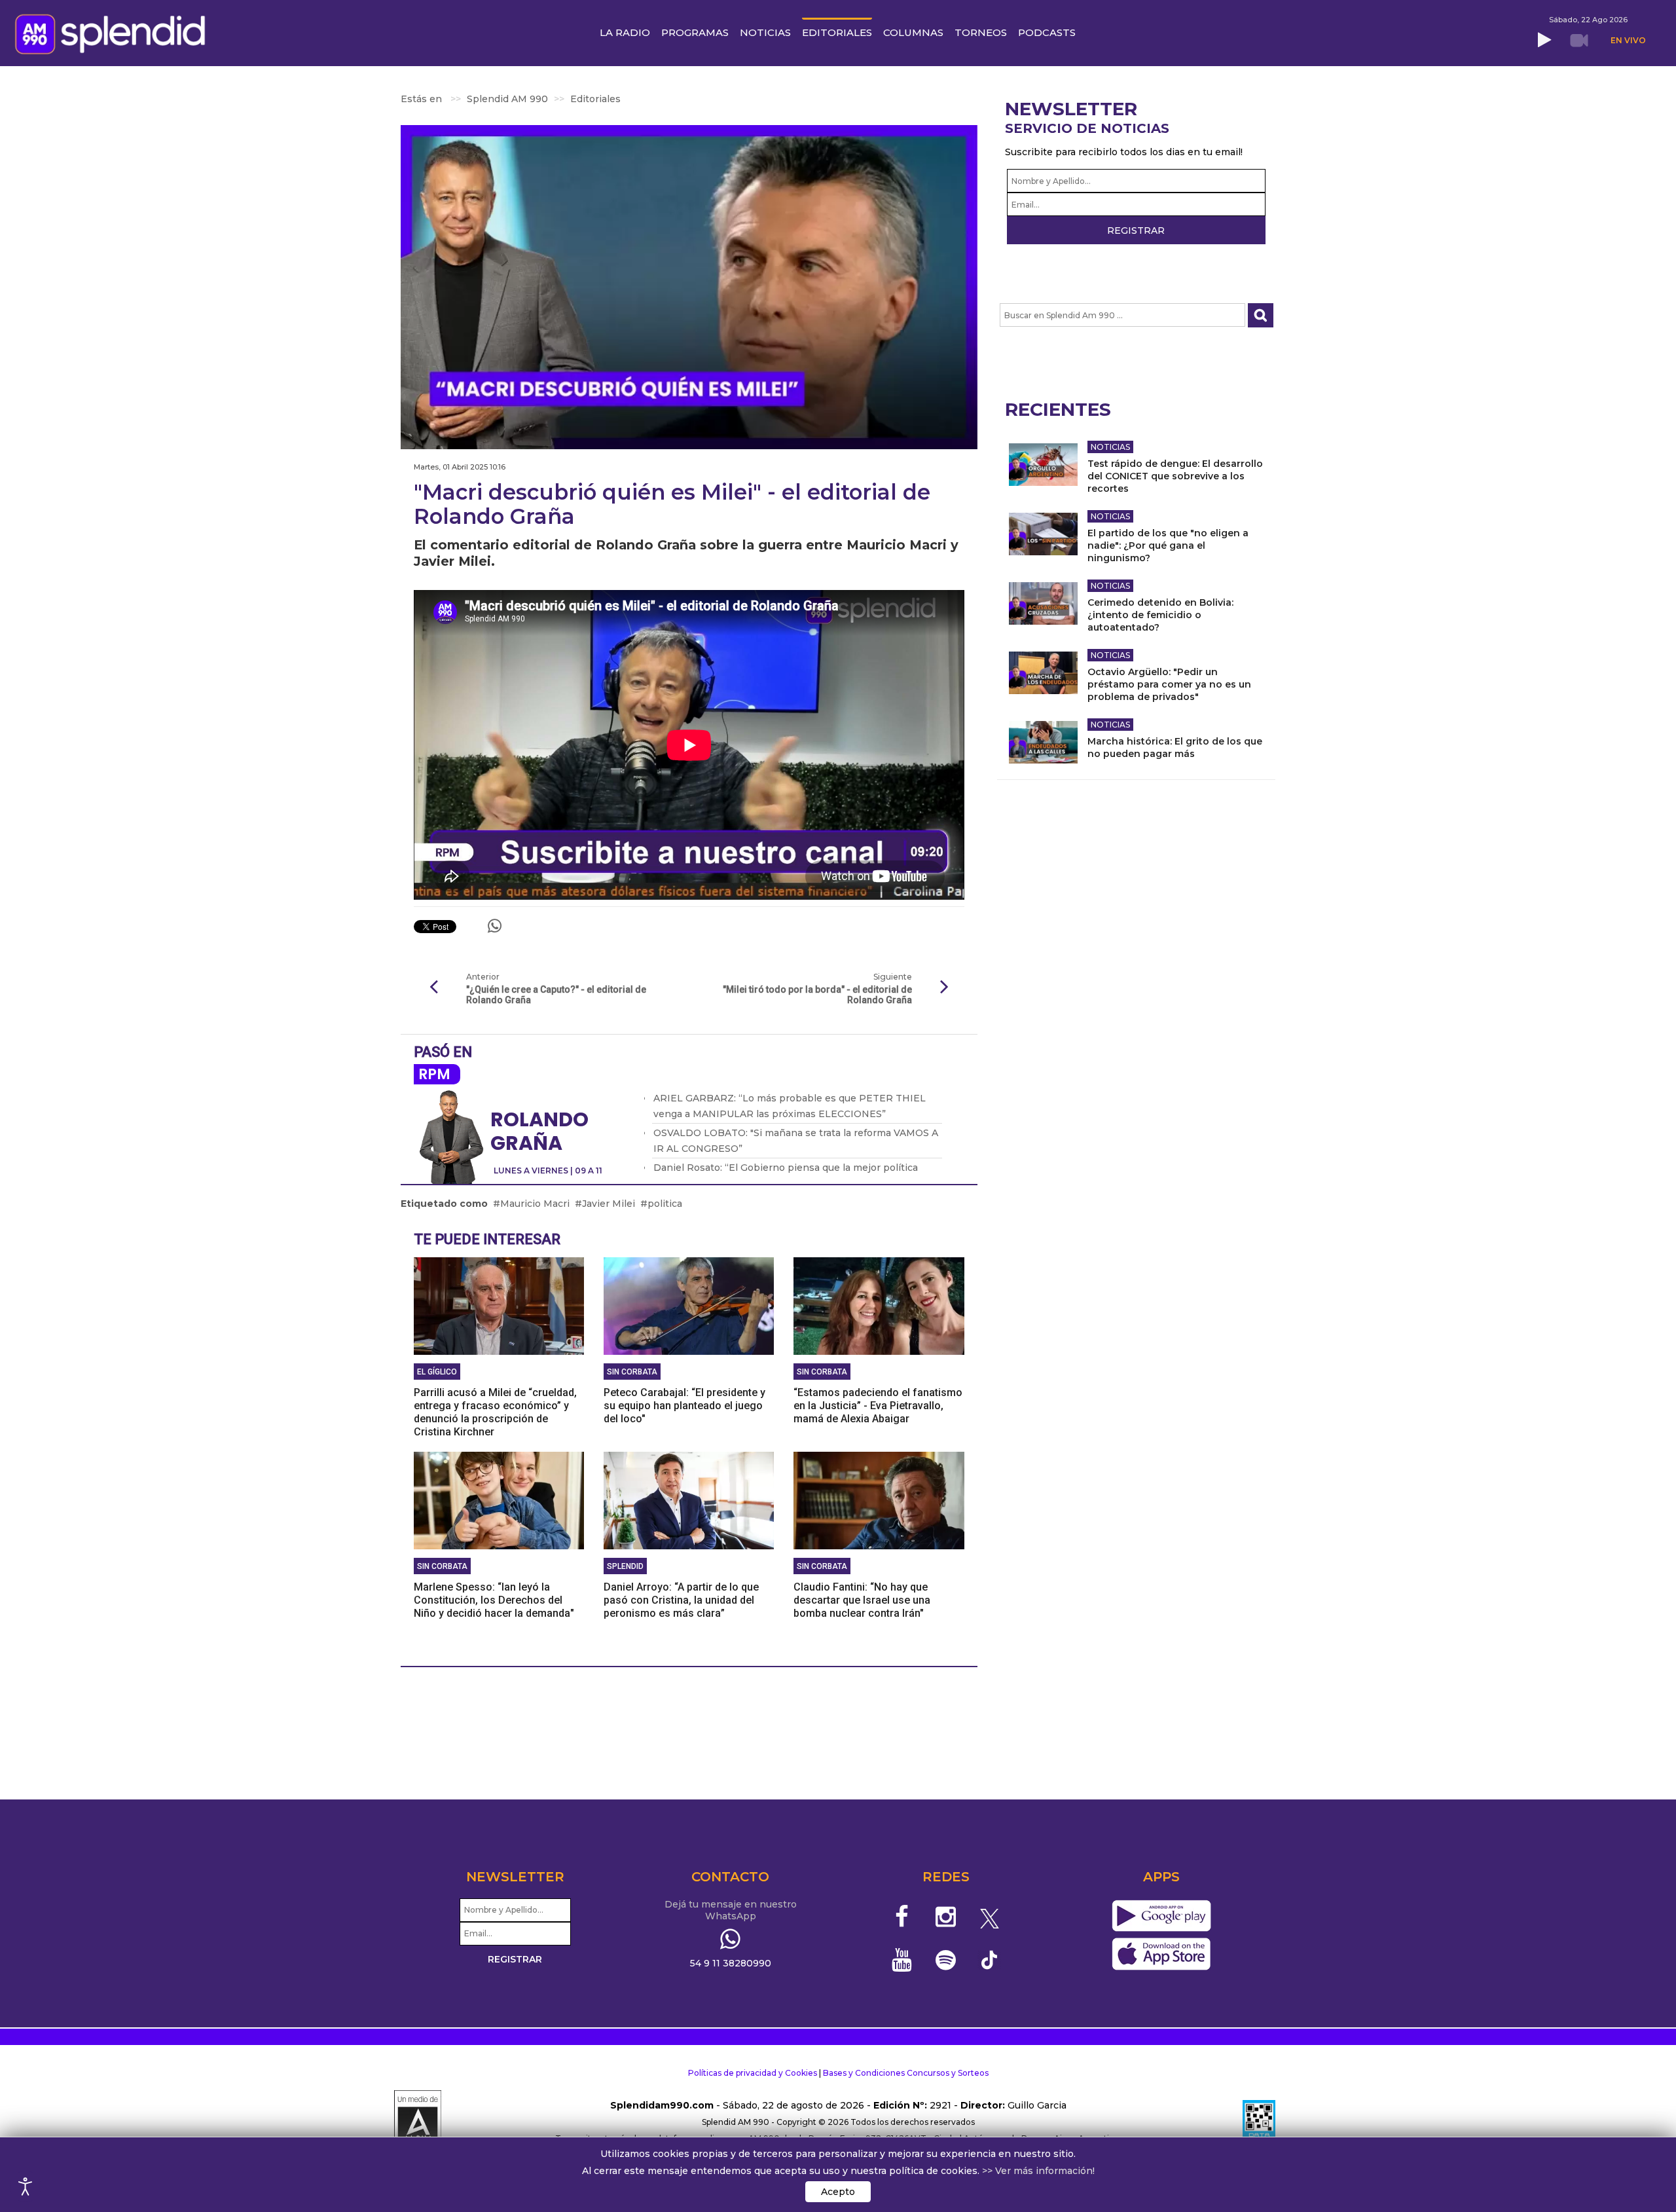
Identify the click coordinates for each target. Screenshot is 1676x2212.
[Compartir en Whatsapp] (495, 926)
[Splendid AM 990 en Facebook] (902, 1917)
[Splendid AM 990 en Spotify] (946, 1960)
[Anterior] (433, 987)
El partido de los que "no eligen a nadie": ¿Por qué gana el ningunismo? (1168, 545)
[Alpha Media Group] (418, 2122)
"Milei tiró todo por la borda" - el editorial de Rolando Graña (817, 995)
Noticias (1110, 447)
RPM (434, 1074)
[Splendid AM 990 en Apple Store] (1161, 1954)
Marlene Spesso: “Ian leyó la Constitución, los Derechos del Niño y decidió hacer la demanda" (494, 1600)
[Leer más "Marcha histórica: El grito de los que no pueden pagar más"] (1043, 742)
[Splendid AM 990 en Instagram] (946, 1917)
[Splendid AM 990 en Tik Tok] (990, 1959)
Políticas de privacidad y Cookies (753, 2073)
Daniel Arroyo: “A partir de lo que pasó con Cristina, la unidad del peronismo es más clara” (681, 1600)
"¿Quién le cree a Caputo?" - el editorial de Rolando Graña (556, 995)
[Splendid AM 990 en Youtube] (902, 1960)
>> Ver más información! (1038, 2171)
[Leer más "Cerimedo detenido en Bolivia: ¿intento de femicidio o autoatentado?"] (1043, 603)
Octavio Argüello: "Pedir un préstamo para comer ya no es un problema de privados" (1169, 684)
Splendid (625, 1566)
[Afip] (1259, 2122)
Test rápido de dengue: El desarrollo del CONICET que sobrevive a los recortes (1175, 476)
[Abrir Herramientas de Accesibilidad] (26, 2186)
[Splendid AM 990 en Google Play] (1161, 1916)
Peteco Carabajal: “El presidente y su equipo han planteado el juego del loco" (684, 1406)
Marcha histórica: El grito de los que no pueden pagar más (1175, 747)
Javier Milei (609, 1204)
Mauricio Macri (535, 1204)
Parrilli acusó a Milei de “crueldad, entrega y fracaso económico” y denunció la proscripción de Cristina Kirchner (495, 1412)
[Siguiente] (945, 987)
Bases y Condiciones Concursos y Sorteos (906, 2073)
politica (665, 1204)
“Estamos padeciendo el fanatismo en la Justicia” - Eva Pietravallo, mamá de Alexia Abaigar (878, 1406)
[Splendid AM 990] (114, 33)
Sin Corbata (632, 1372)
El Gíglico (437, 1372)
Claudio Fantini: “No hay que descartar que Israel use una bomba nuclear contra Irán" (862, 1600)
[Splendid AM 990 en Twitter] (990, 1917)
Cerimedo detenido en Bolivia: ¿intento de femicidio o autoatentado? (1160, 615)
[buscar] (1261, 315)
